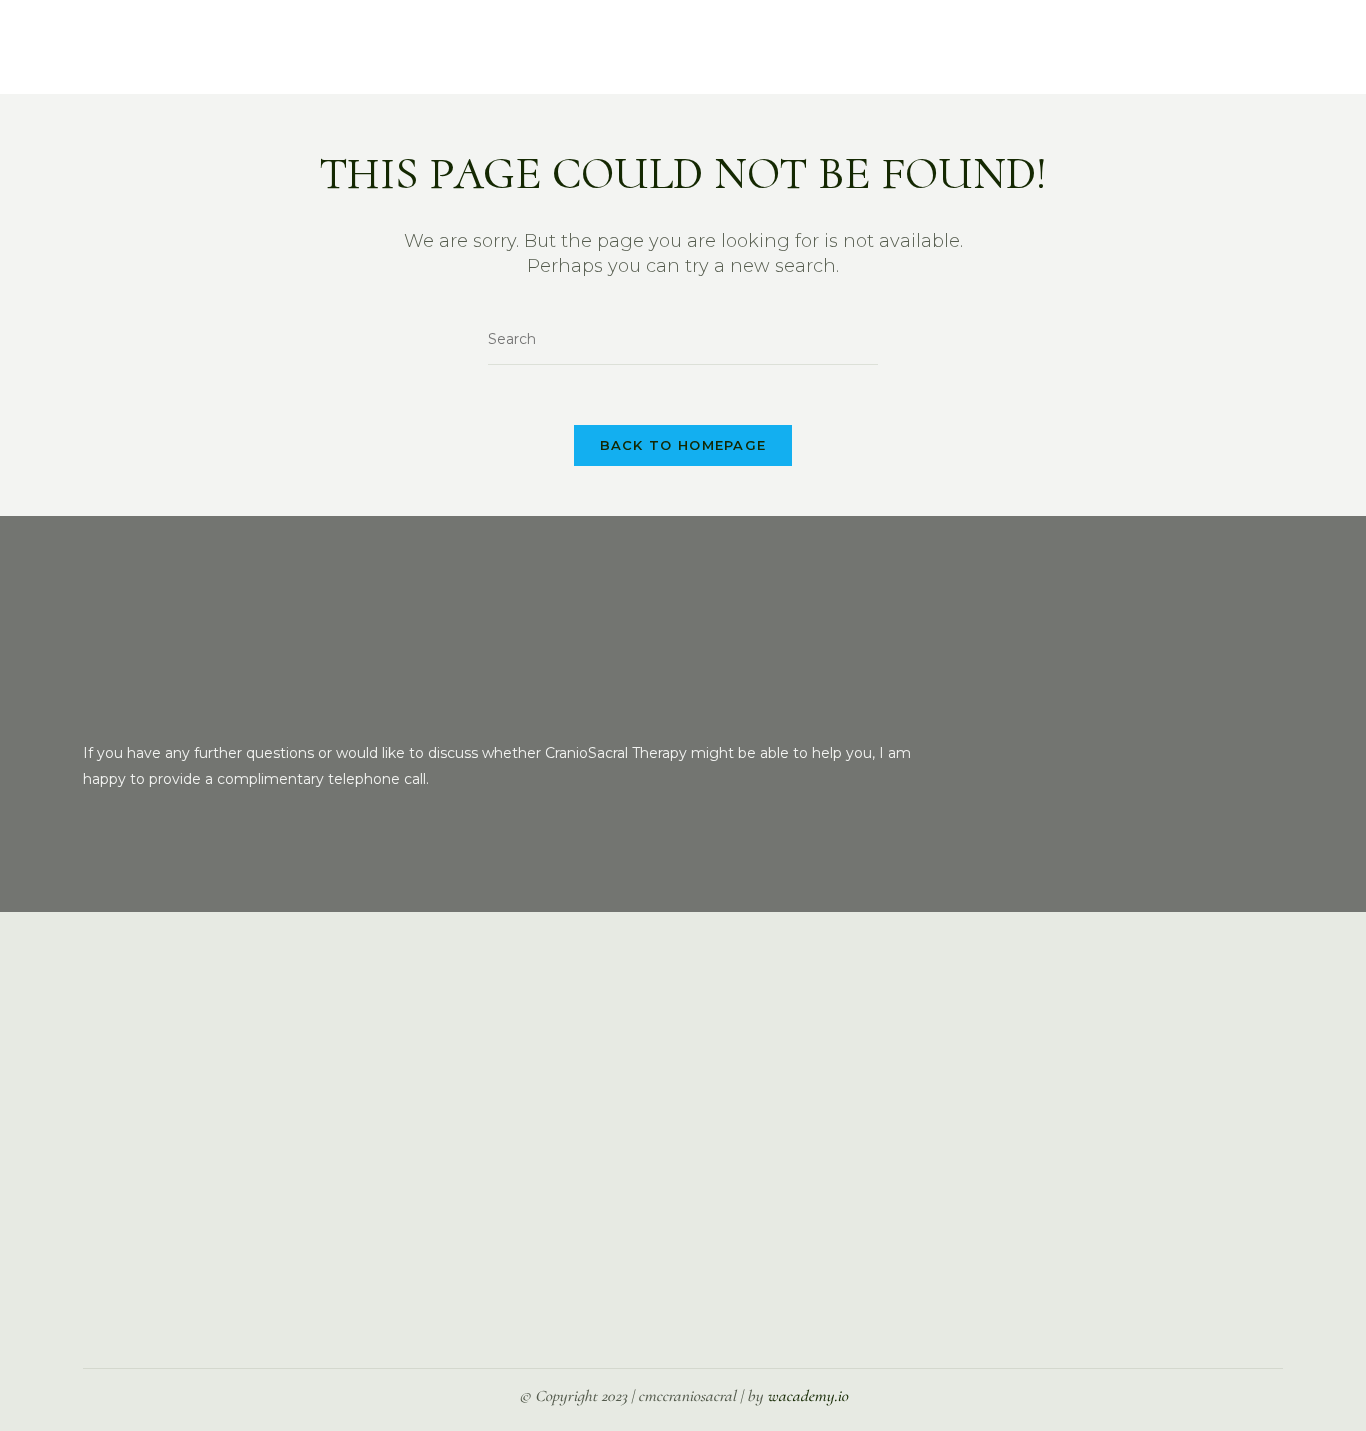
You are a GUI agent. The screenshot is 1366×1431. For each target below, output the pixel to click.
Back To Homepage (683, 445)
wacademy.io (807, 1396)
